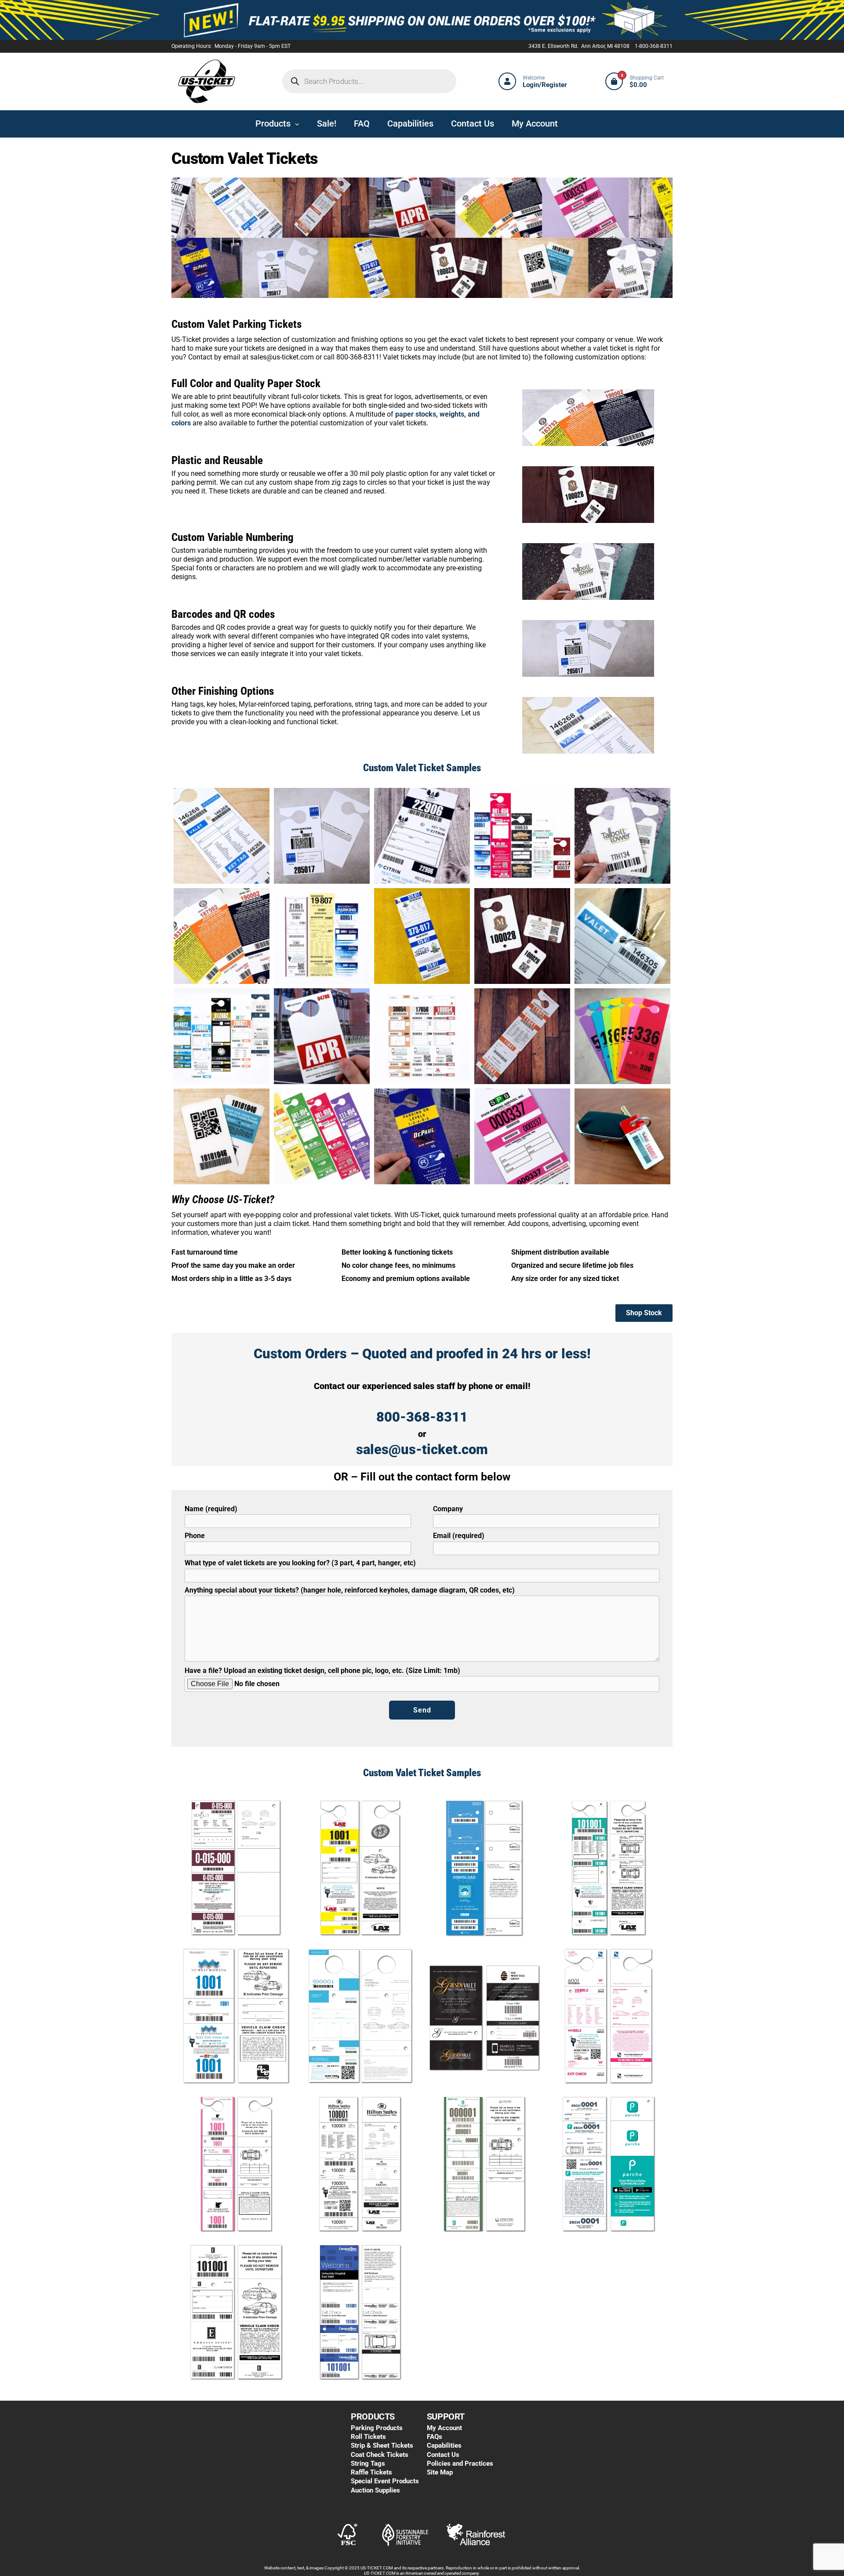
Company (448, 1509)
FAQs (435, 2437)
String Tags (368, 2464)
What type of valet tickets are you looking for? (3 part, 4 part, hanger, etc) (300, 1563)
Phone (195, 1536)
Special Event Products (385, 2481)
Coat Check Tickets (380, 2455)
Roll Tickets (368, 2437)
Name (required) (211, 1509)
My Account (444, 2428)
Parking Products (377, 2428)
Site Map (440, 2472)
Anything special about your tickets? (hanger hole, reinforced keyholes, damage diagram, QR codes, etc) (350, 1590)
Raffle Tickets (371, 2472)
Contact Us (443, 2455)
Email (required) (459, 1536)
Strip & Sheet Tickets (382, 2445)
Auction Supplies (375, 2490)
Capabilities (444, 2445)
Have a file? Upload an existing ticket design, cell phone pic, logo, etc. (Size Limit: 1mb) (322, 1671)
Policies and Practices (460, 2464)
